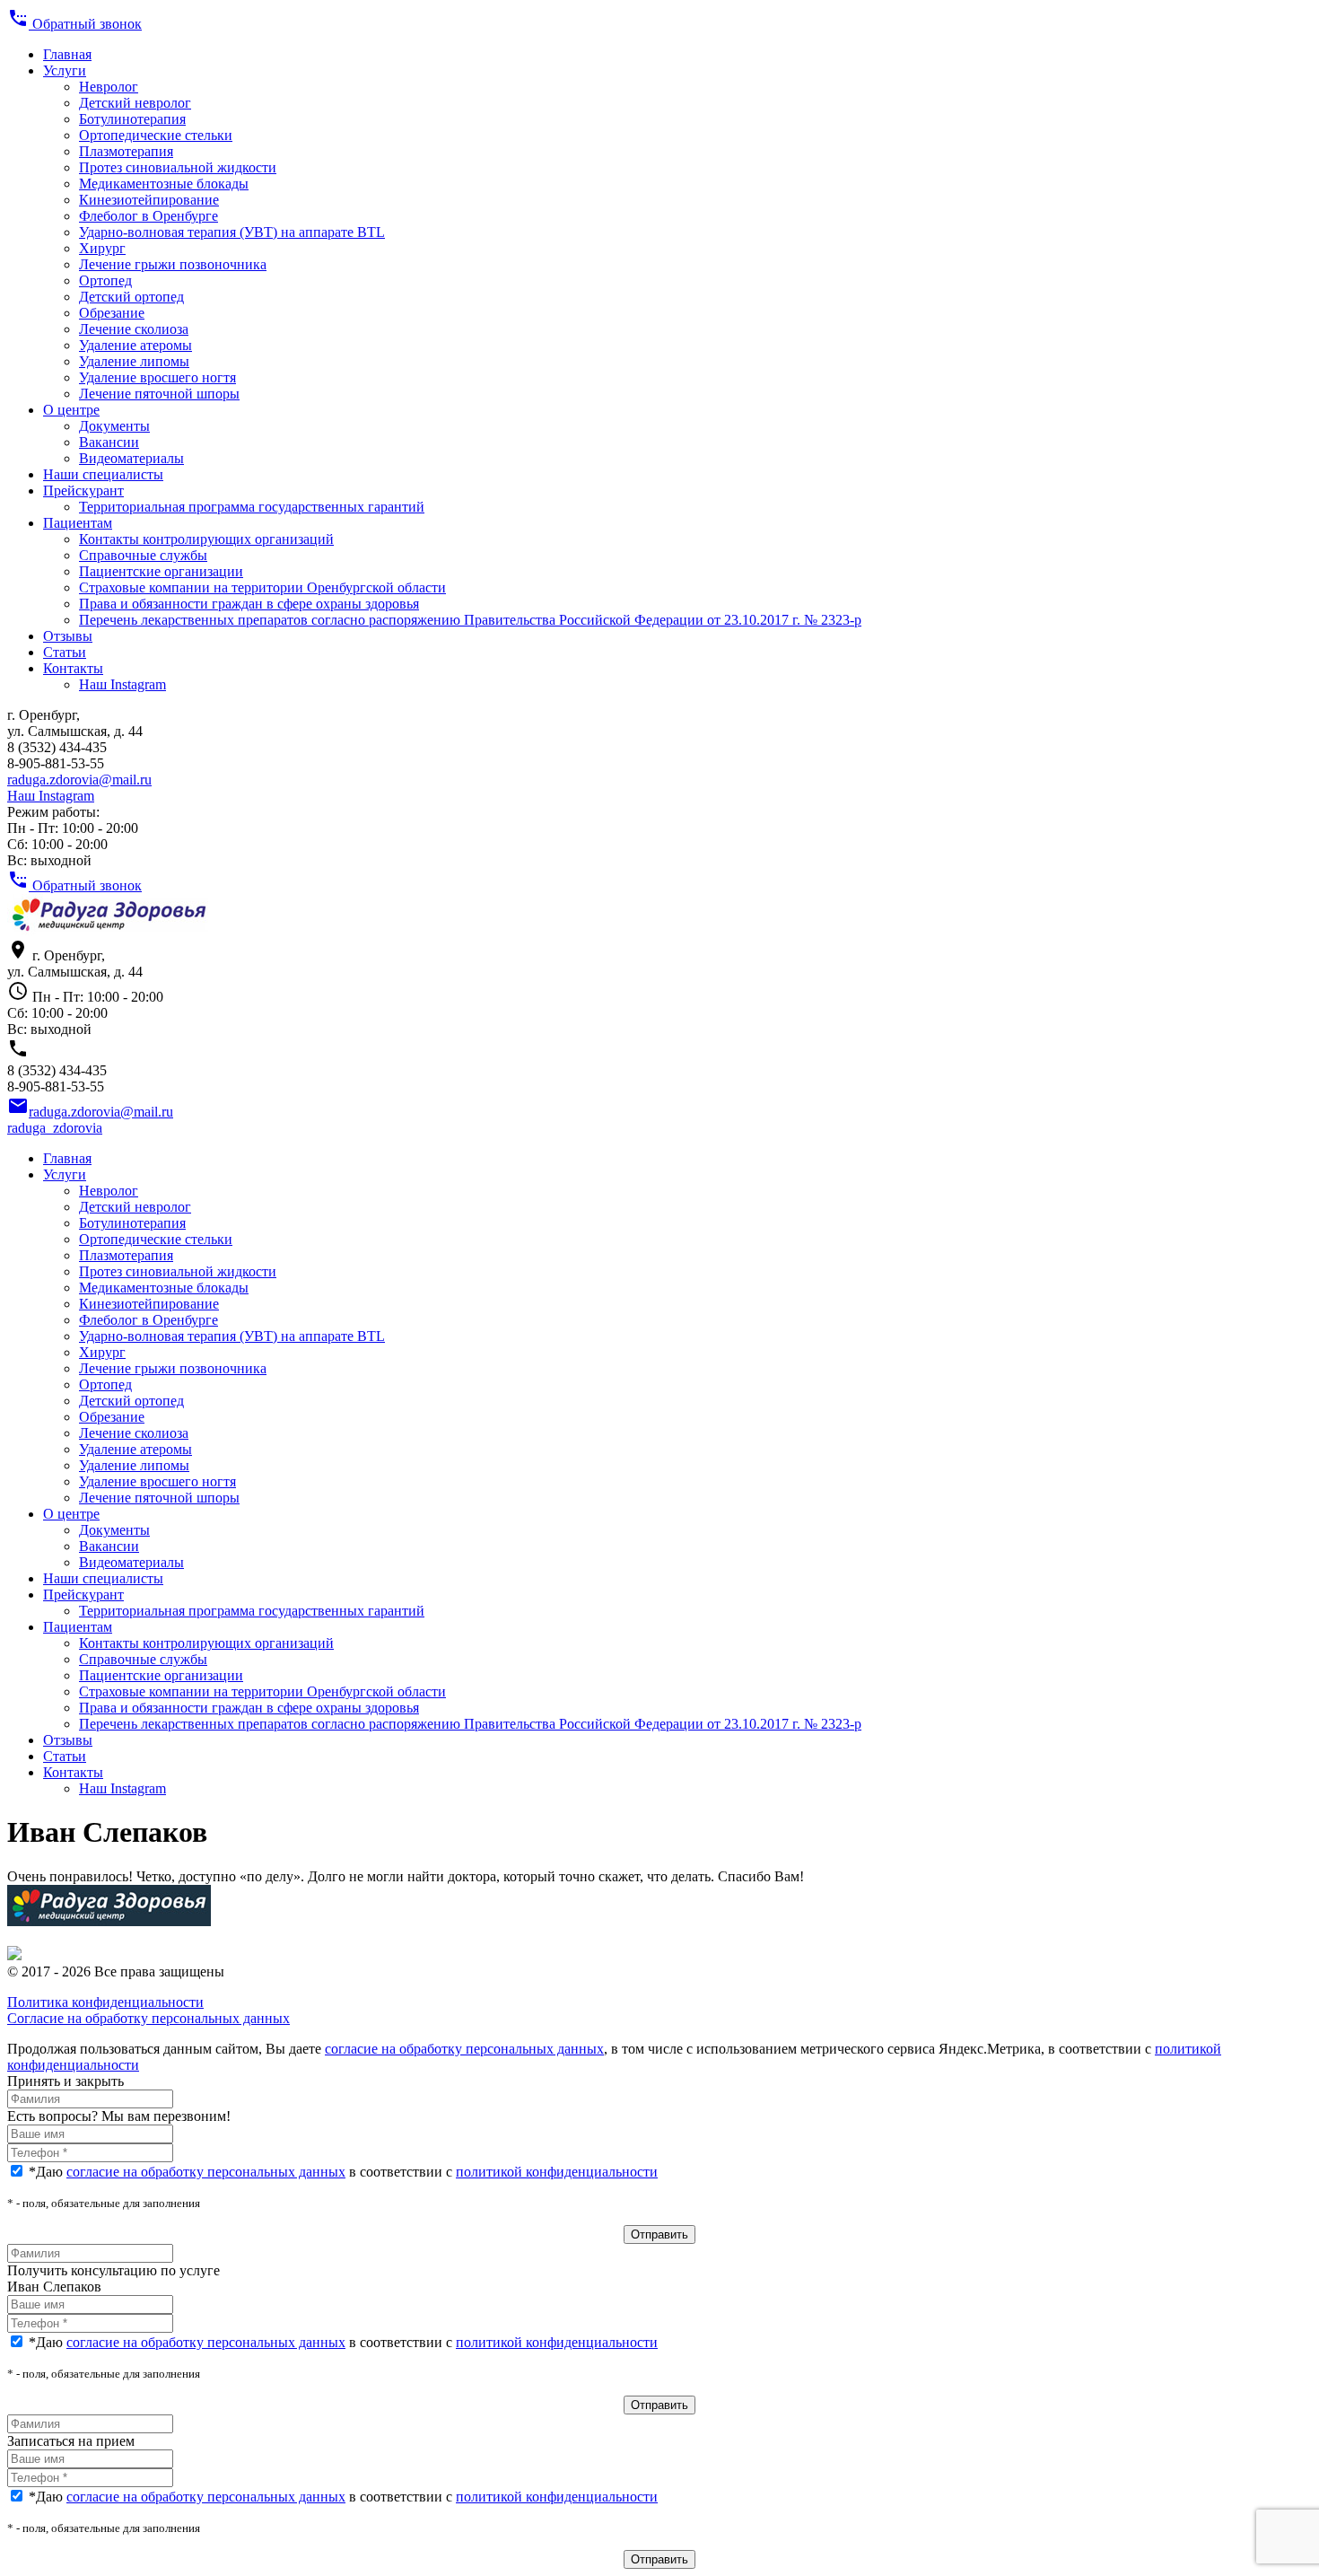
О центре (71, 410)
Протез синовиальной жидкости (178, 167)
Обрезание (112, 313)
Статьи (65, 652)
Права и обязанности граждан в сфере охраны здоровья (249, 604)
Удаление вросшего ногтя (157, 377)
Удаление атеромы (135, 345)
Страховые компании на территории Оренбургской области (262, 587)
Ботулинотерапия (132, 119)
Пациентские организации (161, 571)
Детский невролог (135, 103)
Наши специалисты (103, 474)
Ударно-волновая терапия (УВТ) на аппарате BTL (232, 232)
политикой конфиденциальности (557, 2172)
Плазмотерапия (126, 151)
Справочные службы (143, 555)
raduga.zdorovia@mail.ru (79, 780)
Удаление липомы (134, 361)
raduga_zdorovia (55, 1128)
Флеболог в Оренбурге (148, 216)
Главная (67, 54)
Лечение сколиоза (134, 329)
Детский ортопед (131, 297)
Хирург (102, 248)
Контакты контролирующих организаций (206, 539)
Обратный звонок (74, 24)
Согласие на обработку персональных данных (148, 2018)
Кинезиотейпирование (149, 200)
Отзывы (68, 636)
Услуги (65, 70)
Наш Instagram (122, 684)
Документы (114, 426)
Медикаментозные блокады (164, 184)
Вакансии (109, 442)
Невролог (109, 87)
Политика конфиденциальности (105, 2002)
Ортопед (105, 280)
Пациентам (78, 523)
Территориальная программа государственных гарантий (252, 507)
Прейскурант (83, 491)
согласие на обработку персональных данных (464, 2049)
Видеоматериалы (131, 458)
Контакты (73, 668)
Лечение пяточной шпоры (159, 394)
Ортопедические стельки (156, 135)
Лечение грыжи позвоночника (173, 264)
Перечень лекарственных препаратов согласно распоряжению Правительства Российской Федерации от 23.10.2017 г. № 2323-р (470, 620)
